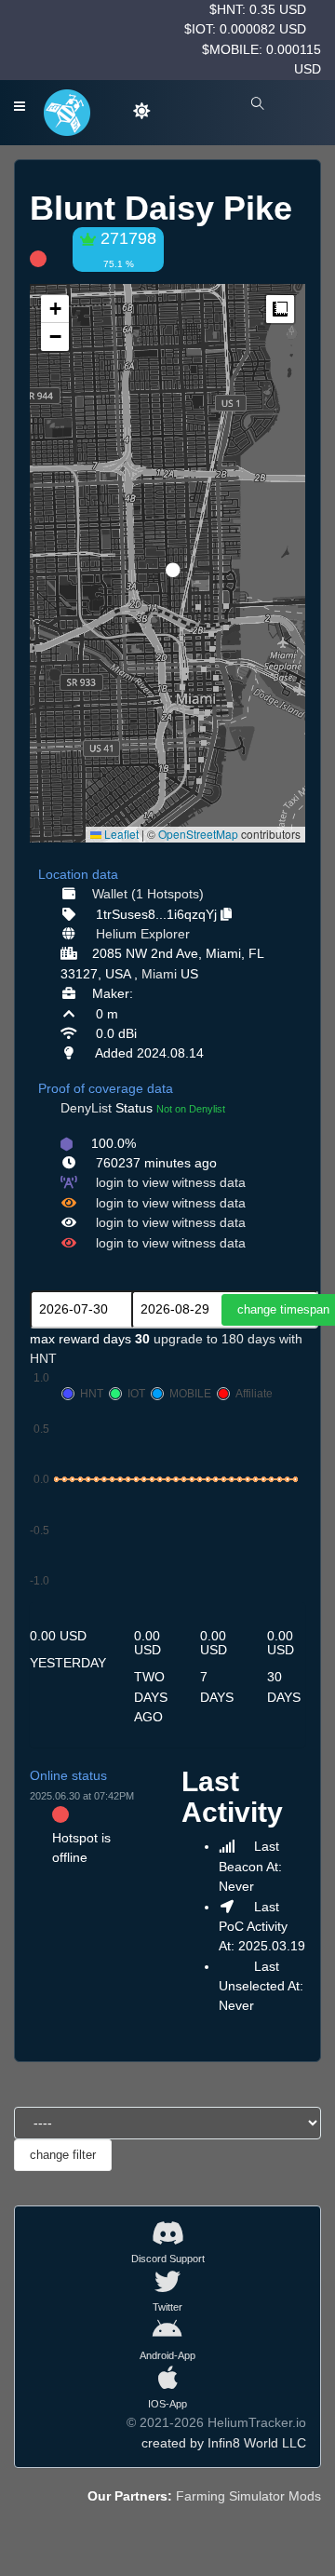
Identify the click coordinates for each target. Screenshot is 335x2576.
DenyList (86, 1108)
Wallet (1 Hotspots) (148, 894)
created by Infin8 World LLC (224, 2443)
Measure (280, 309)
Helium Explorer (143, 934)
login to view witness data (171, 1182)
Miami (159, 974)
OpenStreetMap (198, 834)
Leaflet (120, 834)
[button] (167, 562)
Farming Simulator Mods (248, 2496)
